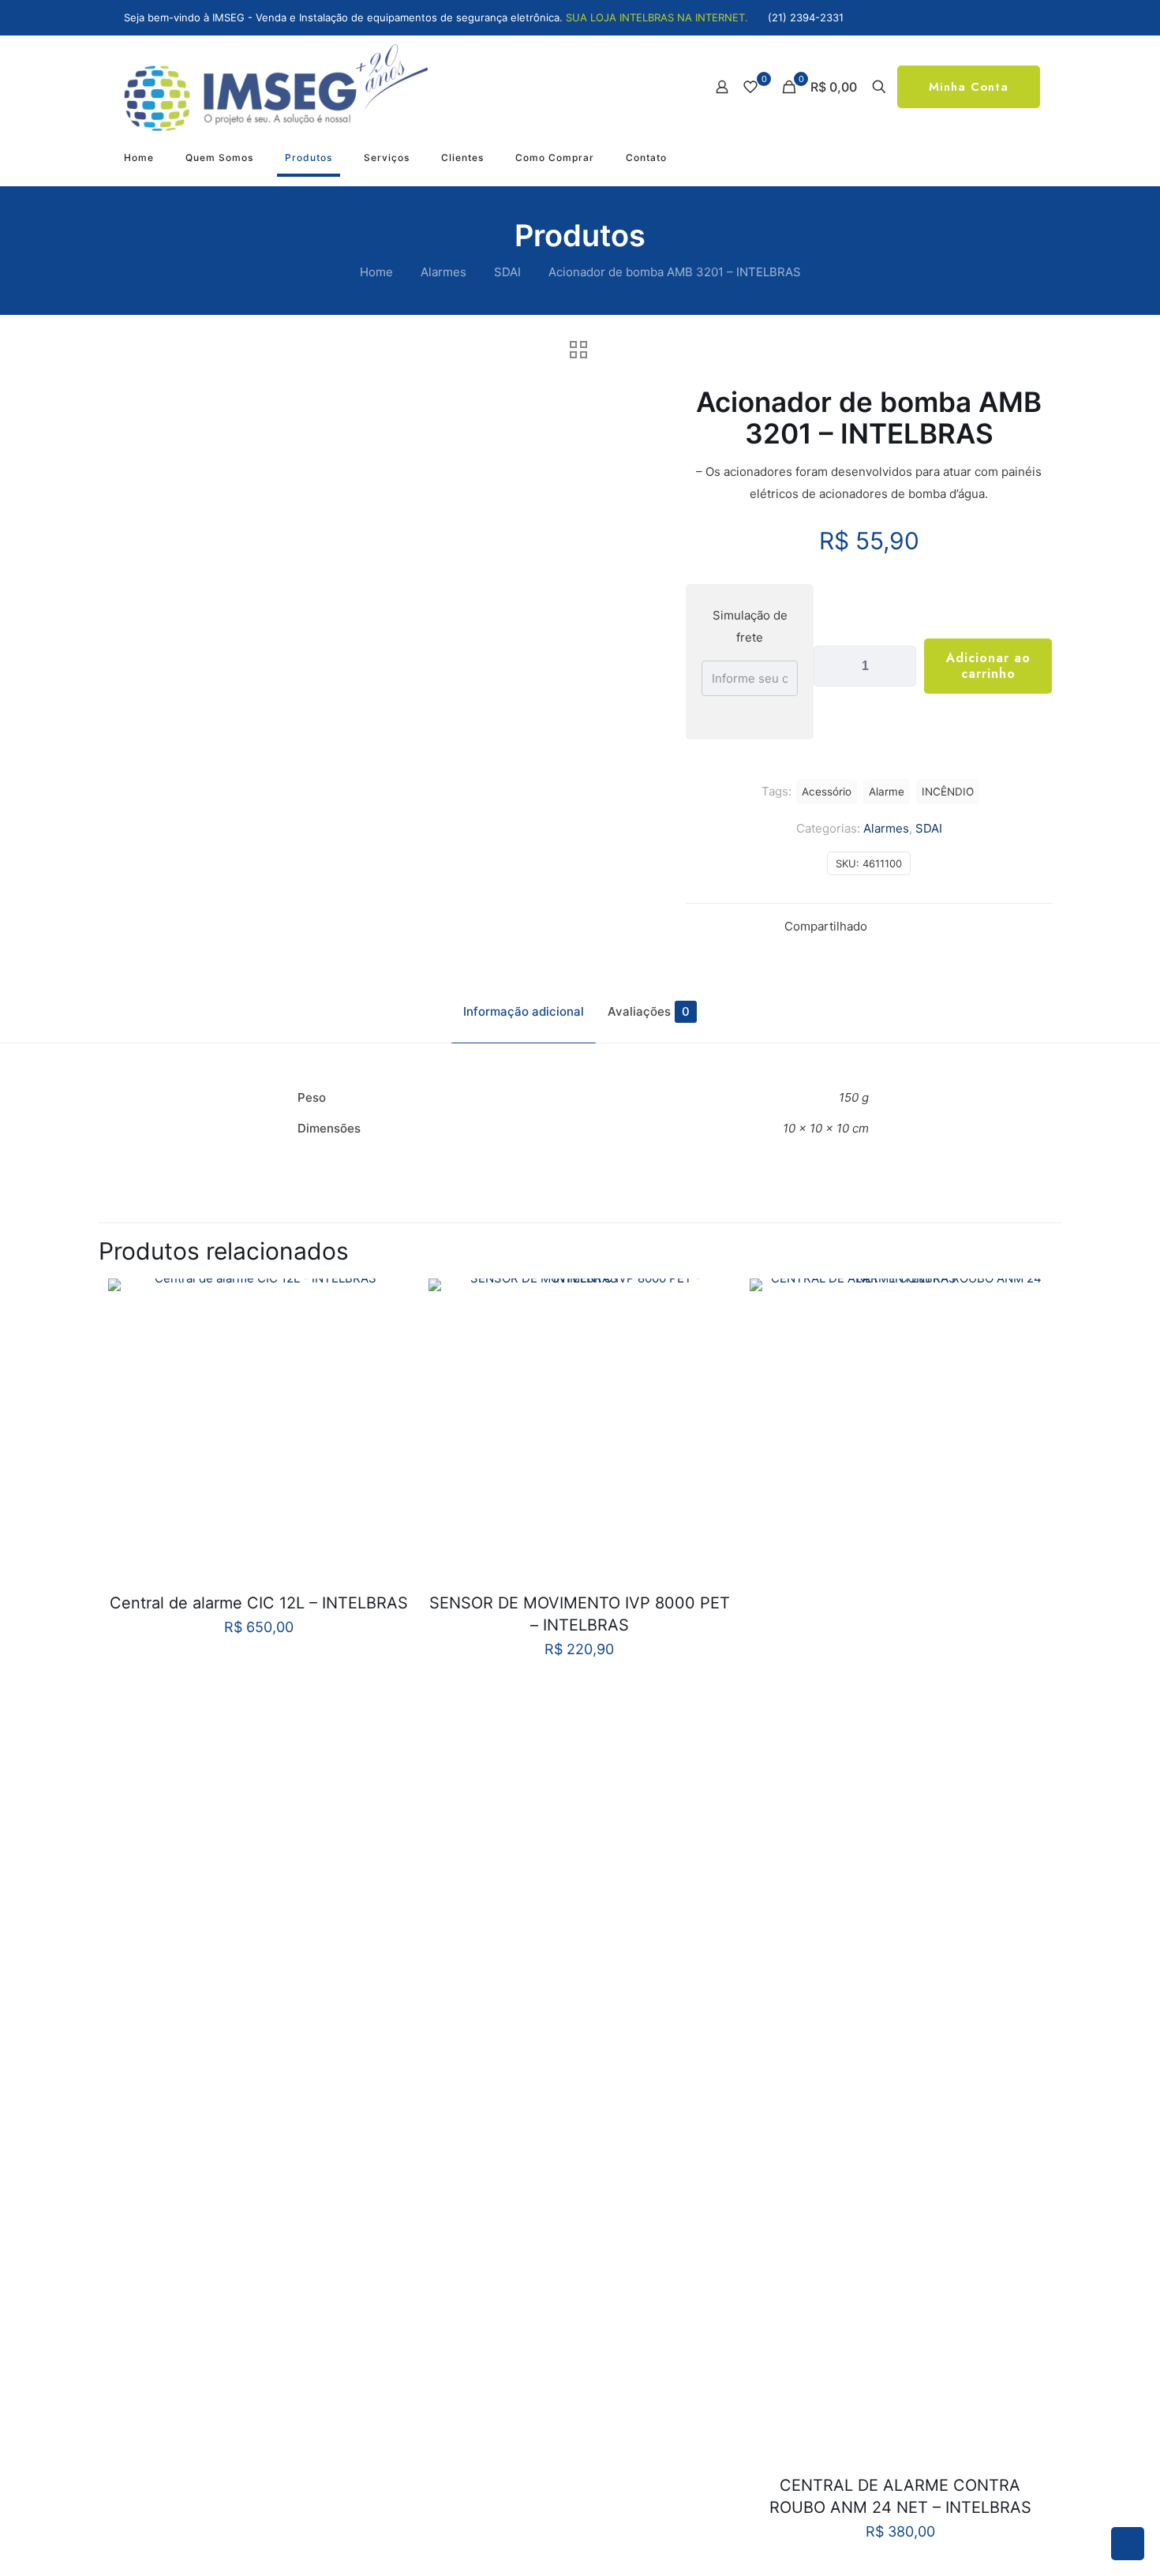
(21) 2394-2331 (806, 17)
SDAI (507, 272)
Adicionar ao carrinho (988, 666)
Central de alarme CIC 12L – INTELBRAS (259, 1603)
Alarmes (443, 272)
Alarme (887, 792)
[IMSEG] (276, 87)
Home (376, 272)
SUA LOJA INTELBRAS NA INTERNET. (657, 17)
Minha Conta (969, 87)
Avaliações (649, 1011)
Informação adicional (524, 1011)
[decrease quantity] (831, 666)
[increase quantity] (898, 666)
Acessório (827, 792)
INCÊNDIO (948, 792)
